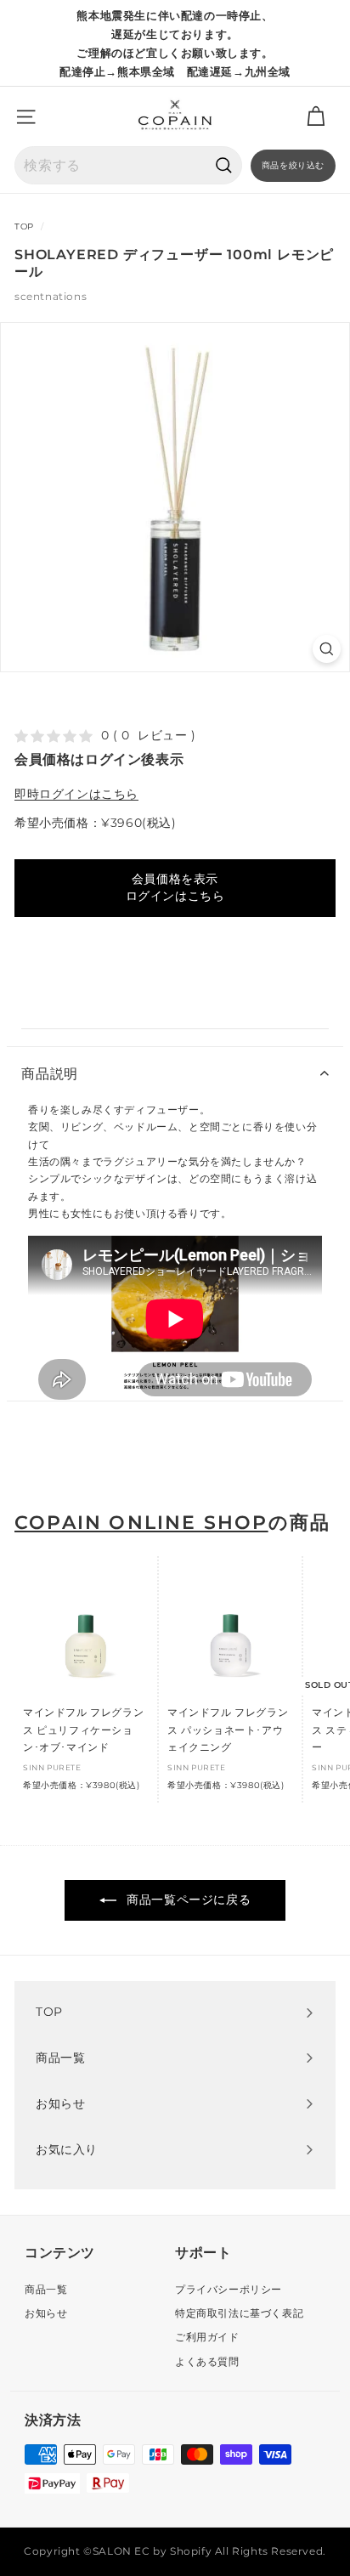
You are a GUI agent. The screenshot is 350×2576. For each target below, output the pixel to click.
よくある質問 (207, 2361)
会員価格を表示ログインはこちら (175, 887)
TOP (24, 226)
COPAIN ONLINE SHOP (141, 1523)
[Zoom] (327, 649)
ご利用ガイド (207, 2337)
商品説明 (50, 1074)
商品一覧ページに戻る (187, 1899)
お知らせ (46, 2313)
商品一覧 (46, 2289)
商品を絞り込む (293, 165)
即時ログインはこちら (76, 794)
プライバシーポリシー (229, 2289)
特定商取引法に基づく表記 (239, 2313)
